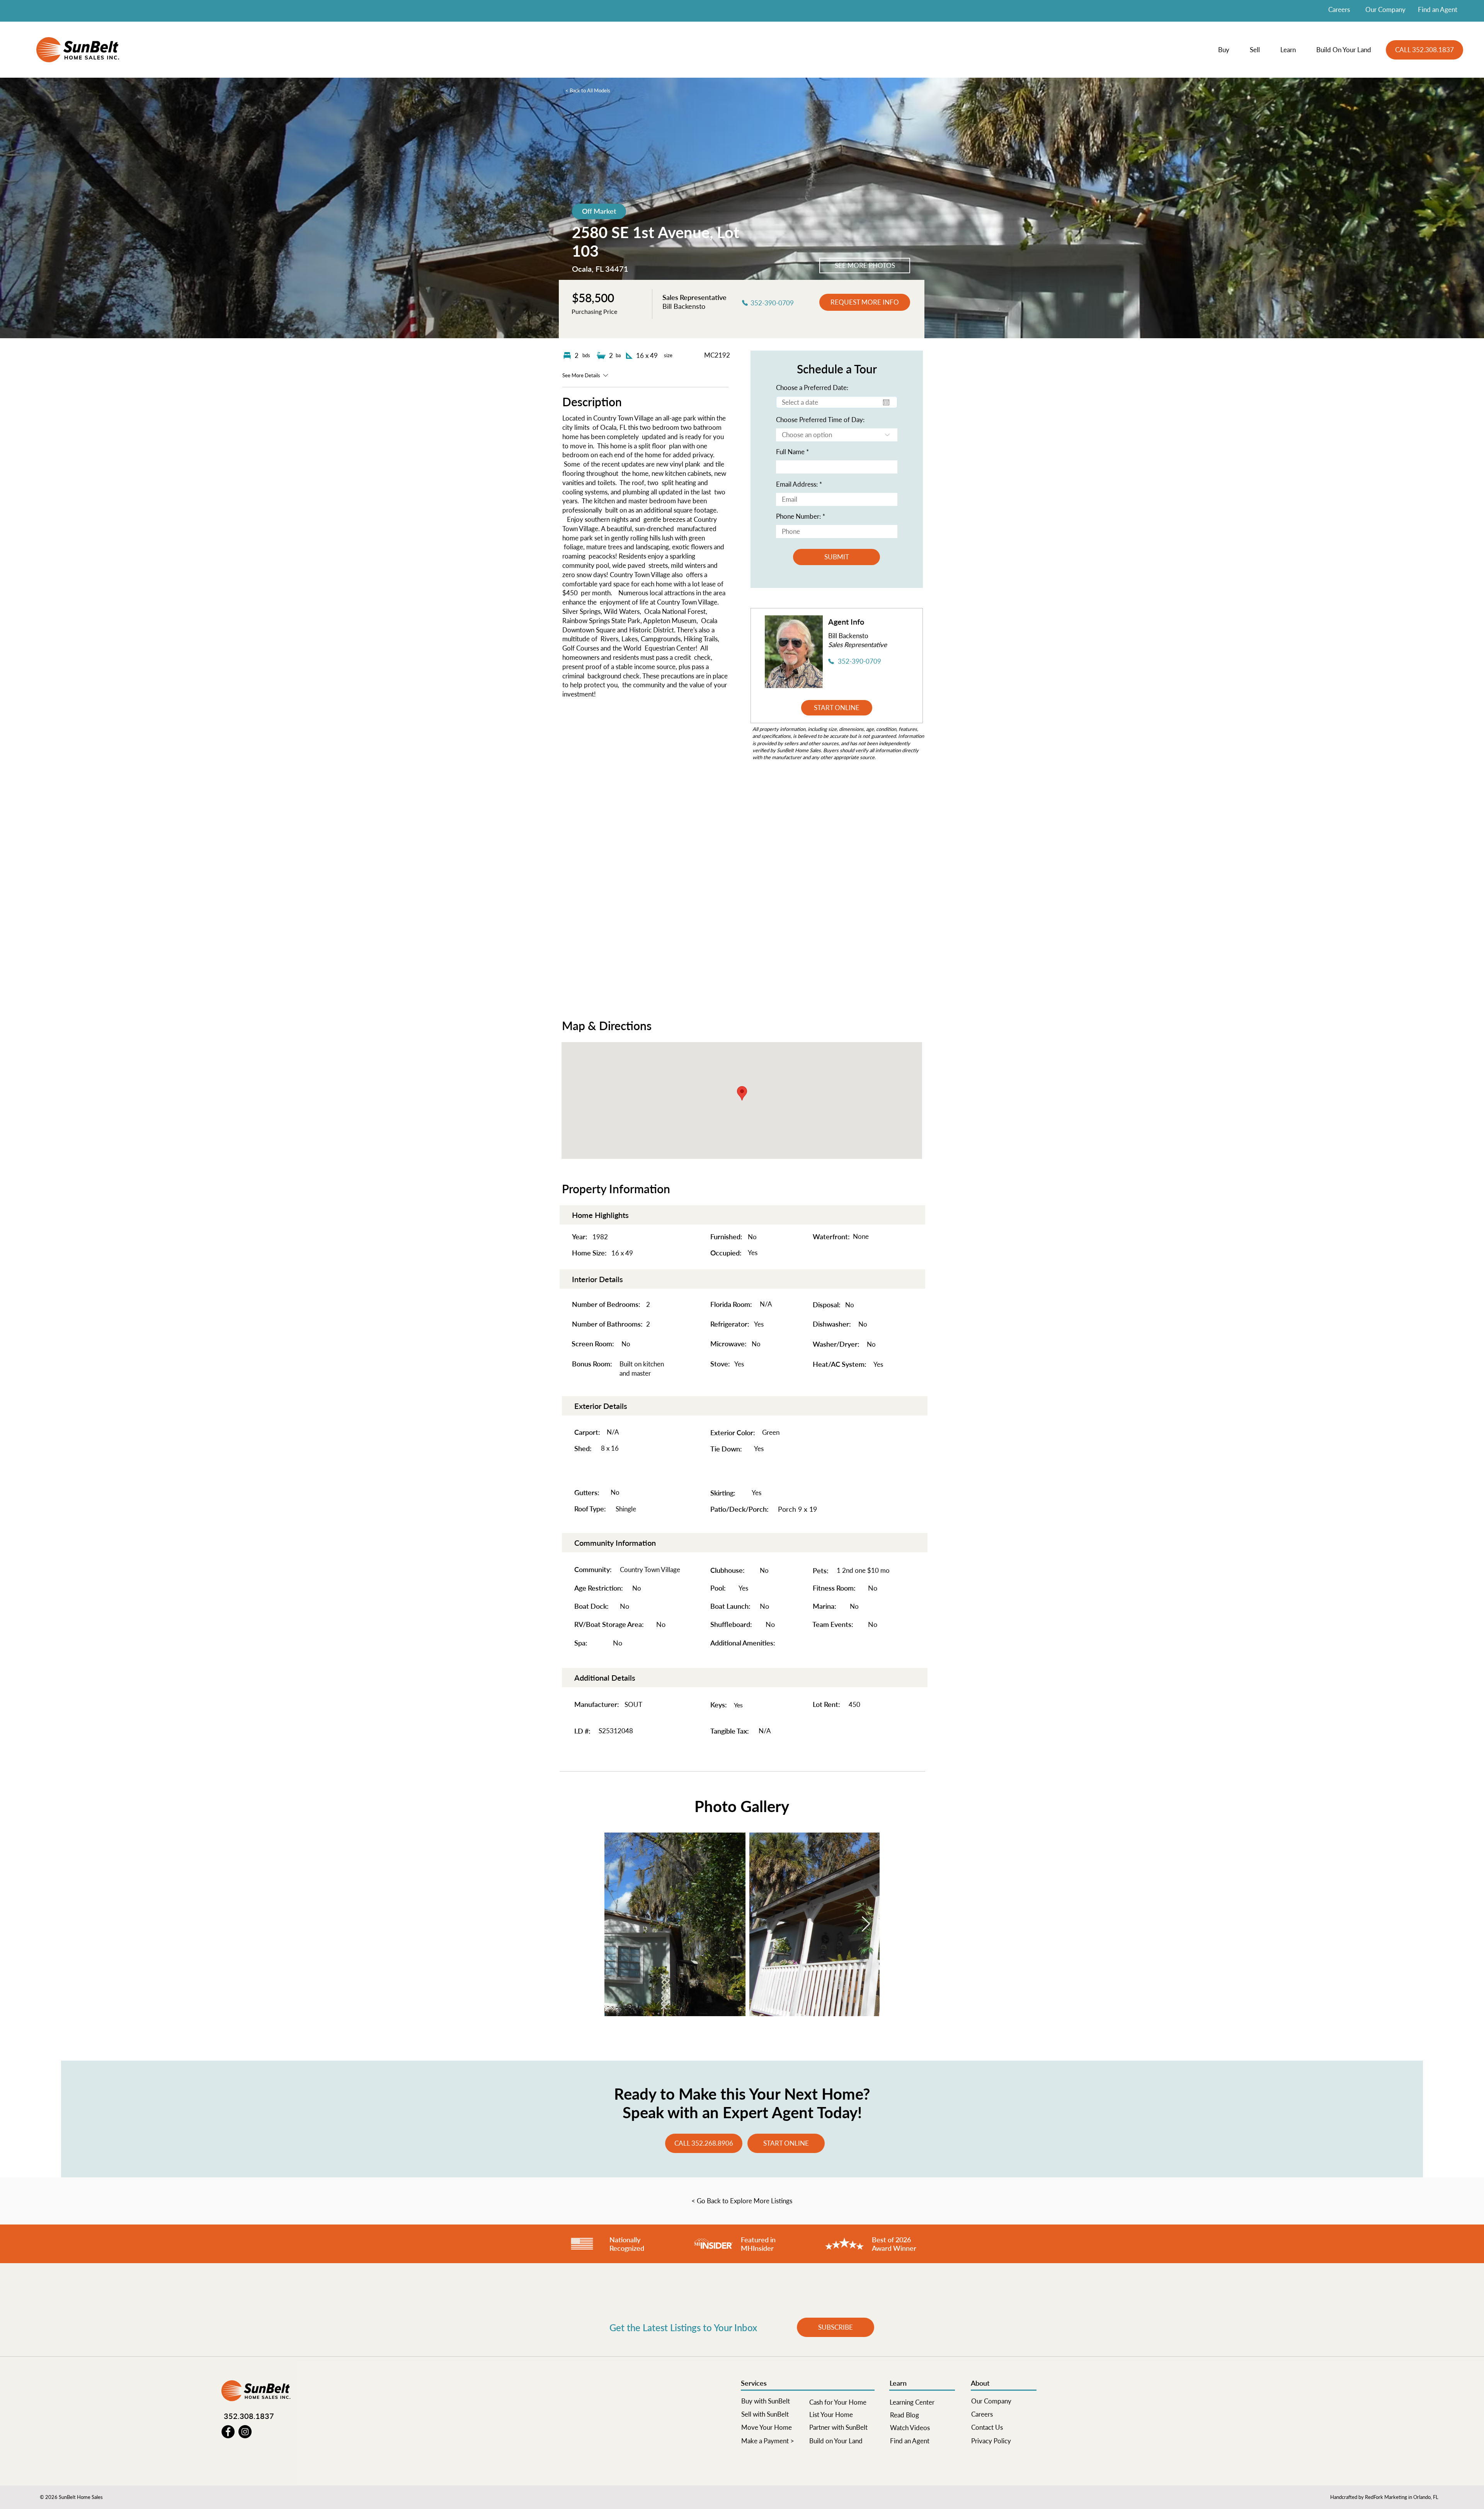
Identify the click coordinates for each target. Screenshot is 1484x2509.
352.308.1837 (249, 2416)
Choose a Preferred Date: (812, 388)
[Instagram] (245, 2432)
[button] (1228, 50)
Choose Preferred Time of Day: (820, 420)
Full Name (790, 452)
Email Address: (797, 484)
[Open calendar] (886, 402)
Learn (898, 2383)
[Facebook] (228, 2432)
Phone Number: (798, 516)
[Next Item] (866, 1925)
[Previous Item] (618, 1925)
